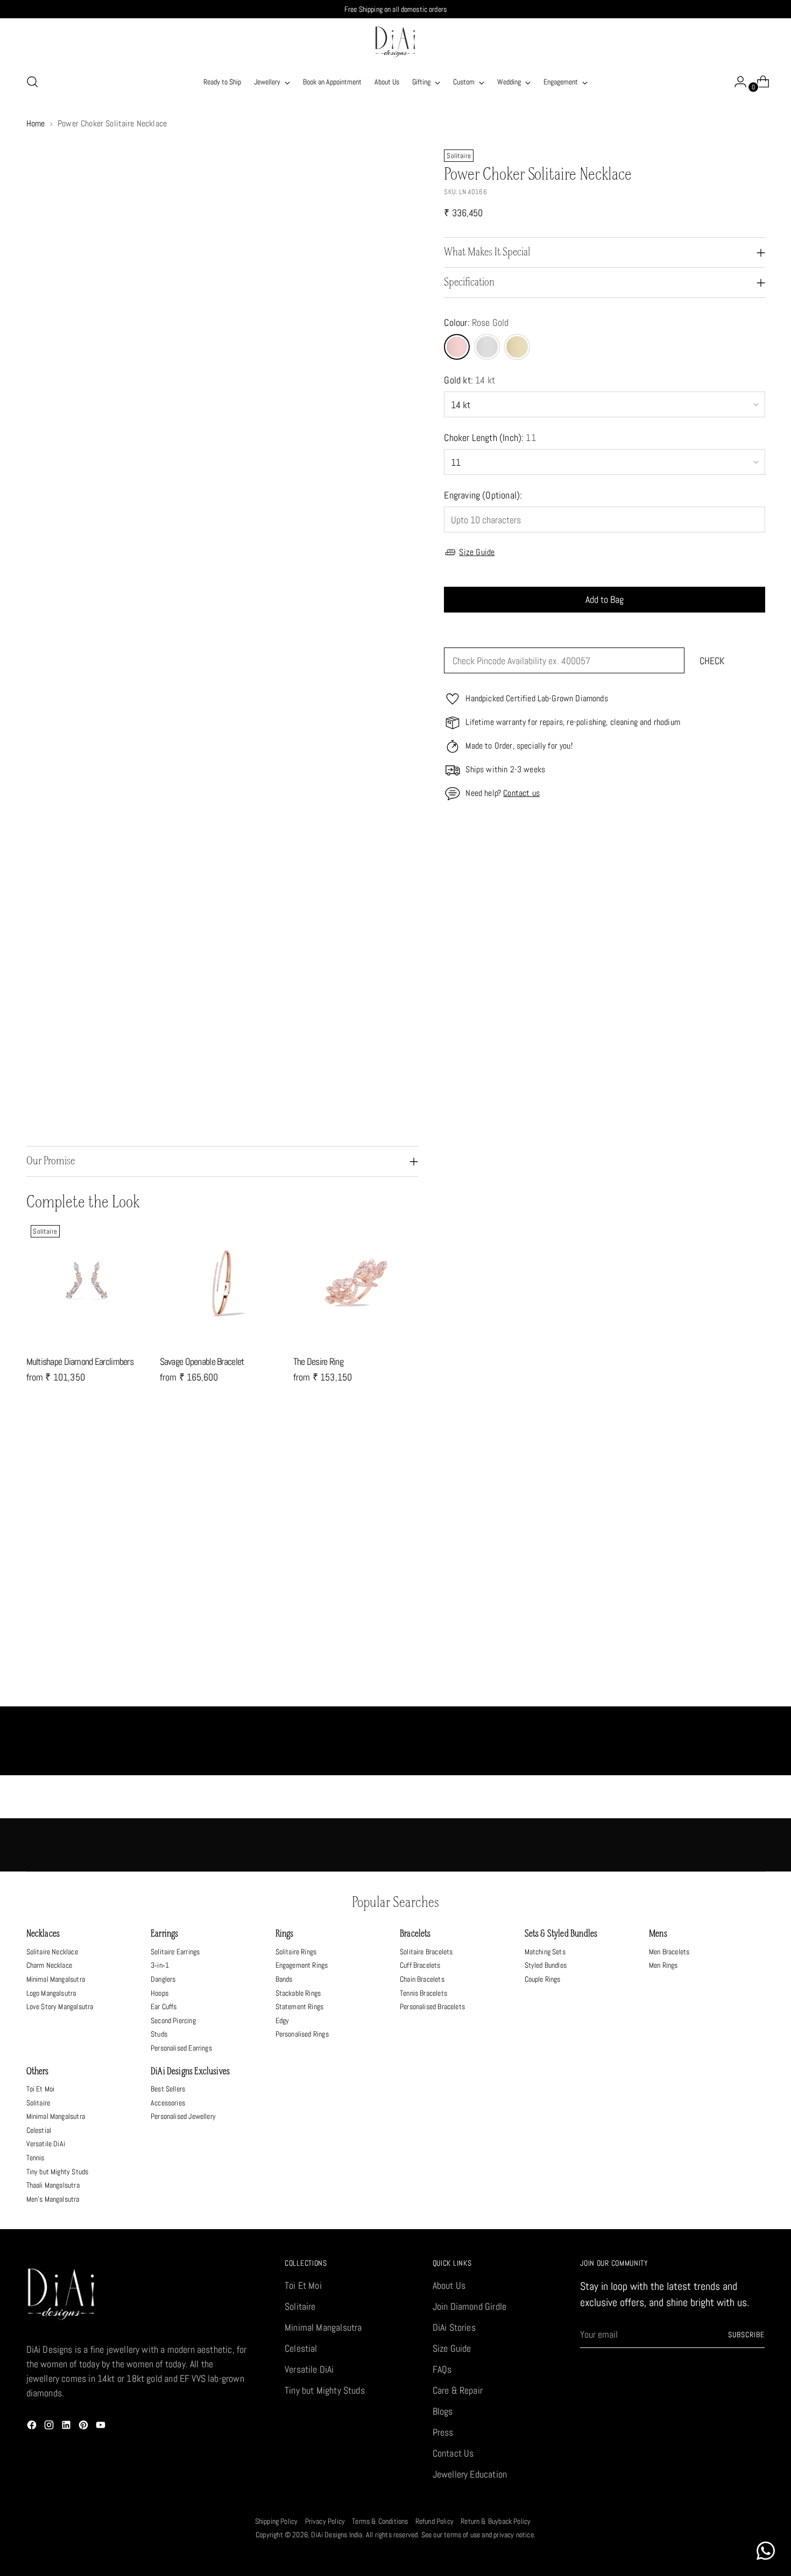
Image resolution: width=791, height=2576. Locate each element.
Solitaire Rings (296, 1952)
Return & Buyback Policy (496, 2521)
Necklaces (43, 1934)
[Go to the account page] (736, 82)
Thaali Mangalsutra (53, 2185)
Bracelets (415, 1934)
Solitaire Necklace (52, 1952)
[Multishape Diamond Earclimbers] (89, 1283)
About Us (449, 2285)
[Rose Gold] (457, 347)
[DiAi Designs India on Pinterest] (84, 2427)
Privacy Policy (325, 2521)
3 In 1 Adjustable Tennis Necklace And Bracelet (303, 1695)
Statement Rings (300, 2006)
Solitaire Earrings (175, 1952)
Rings (285, 1934)
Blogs (443, 2411)
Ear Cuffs (164, 2006)
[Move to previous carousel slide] (731, 1458)
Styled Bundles (546, 1965)
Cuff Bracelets (420, 1965)
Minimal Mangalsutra (56, 1979)
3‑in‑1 (160, 1965)
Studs (159, 2034)
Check (712, 661)
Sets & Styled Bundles (561, 1934)
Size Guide (477, 552)
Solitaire (38, 2103)
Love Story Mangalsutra (60, 2006)
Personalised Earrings (181, 2048)
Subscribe (746, 2335)
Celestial (39, 2130)
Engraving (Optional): (483, 495)
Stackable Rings (298, 1993)
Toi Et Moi (41, 2089)
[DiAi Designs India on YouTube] (102, 2427)
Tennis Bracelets (423, 1993)
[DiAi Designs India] (395, 42)
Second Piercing (173, 2020)
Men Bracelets (669, 1952)
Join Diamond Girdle (469, 2306)
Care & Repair (458, 2390)
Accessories (168, 2103)
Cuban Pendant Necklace (488, 1695)
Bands (284, 1979)
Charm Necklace (50, 1965)
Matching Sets (545, 1952)
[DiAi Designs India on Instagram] (50, 2427)
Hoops (160, 1993)
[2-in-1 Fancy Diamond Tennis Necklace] (119, 1587)
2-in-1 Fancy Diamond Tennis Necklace (119, 1695)
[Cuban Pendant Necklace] (488, 1587)
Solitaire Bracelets (426, 1952)
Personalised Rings (302, 2034)
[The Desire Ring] (356, 1283)
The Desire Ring (318, 1361)
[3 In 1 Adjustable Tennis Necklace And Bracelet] (303, 1587)
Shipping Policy (277, 2521)
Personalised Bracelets (432, 2006)
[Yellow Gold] (517, 347)
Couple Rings (543, 1979)
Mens (658, 1934)
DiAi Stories (454, 2327)
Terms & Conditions (380, 2521)
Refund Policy (435, 2521)
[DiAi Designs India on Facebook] (33, 2427)
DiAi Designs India (337, 2535)
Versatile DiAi (46, 2144)
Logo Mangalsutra (51, 1993)
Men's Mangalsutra (53, 2199)
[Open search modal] (32, 82)
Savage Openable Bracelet (202, 1361)
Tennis (36, 2158)
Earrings (164, 1934)
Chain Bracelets (422, 1979)
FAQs (442, 2369)
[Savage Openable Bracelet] (222, 1283)
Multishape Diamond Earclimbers (80, 1361)
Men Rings (663, 1965)
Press (443, 2432)
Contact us (521, 793)
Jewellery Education (470, 2474)
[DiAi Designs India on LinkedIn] (67, 2427)
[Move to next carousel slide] (756, 1457)
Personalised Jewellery (183, 2116)
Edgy (282, 2020)
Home (36, 123)
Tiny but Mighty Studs (58, 2172)
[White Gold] (487, 347)
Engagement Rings (302, 1965)
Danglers (163, 1979)
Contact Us (453, 2453)
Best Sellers (168, 2089)
